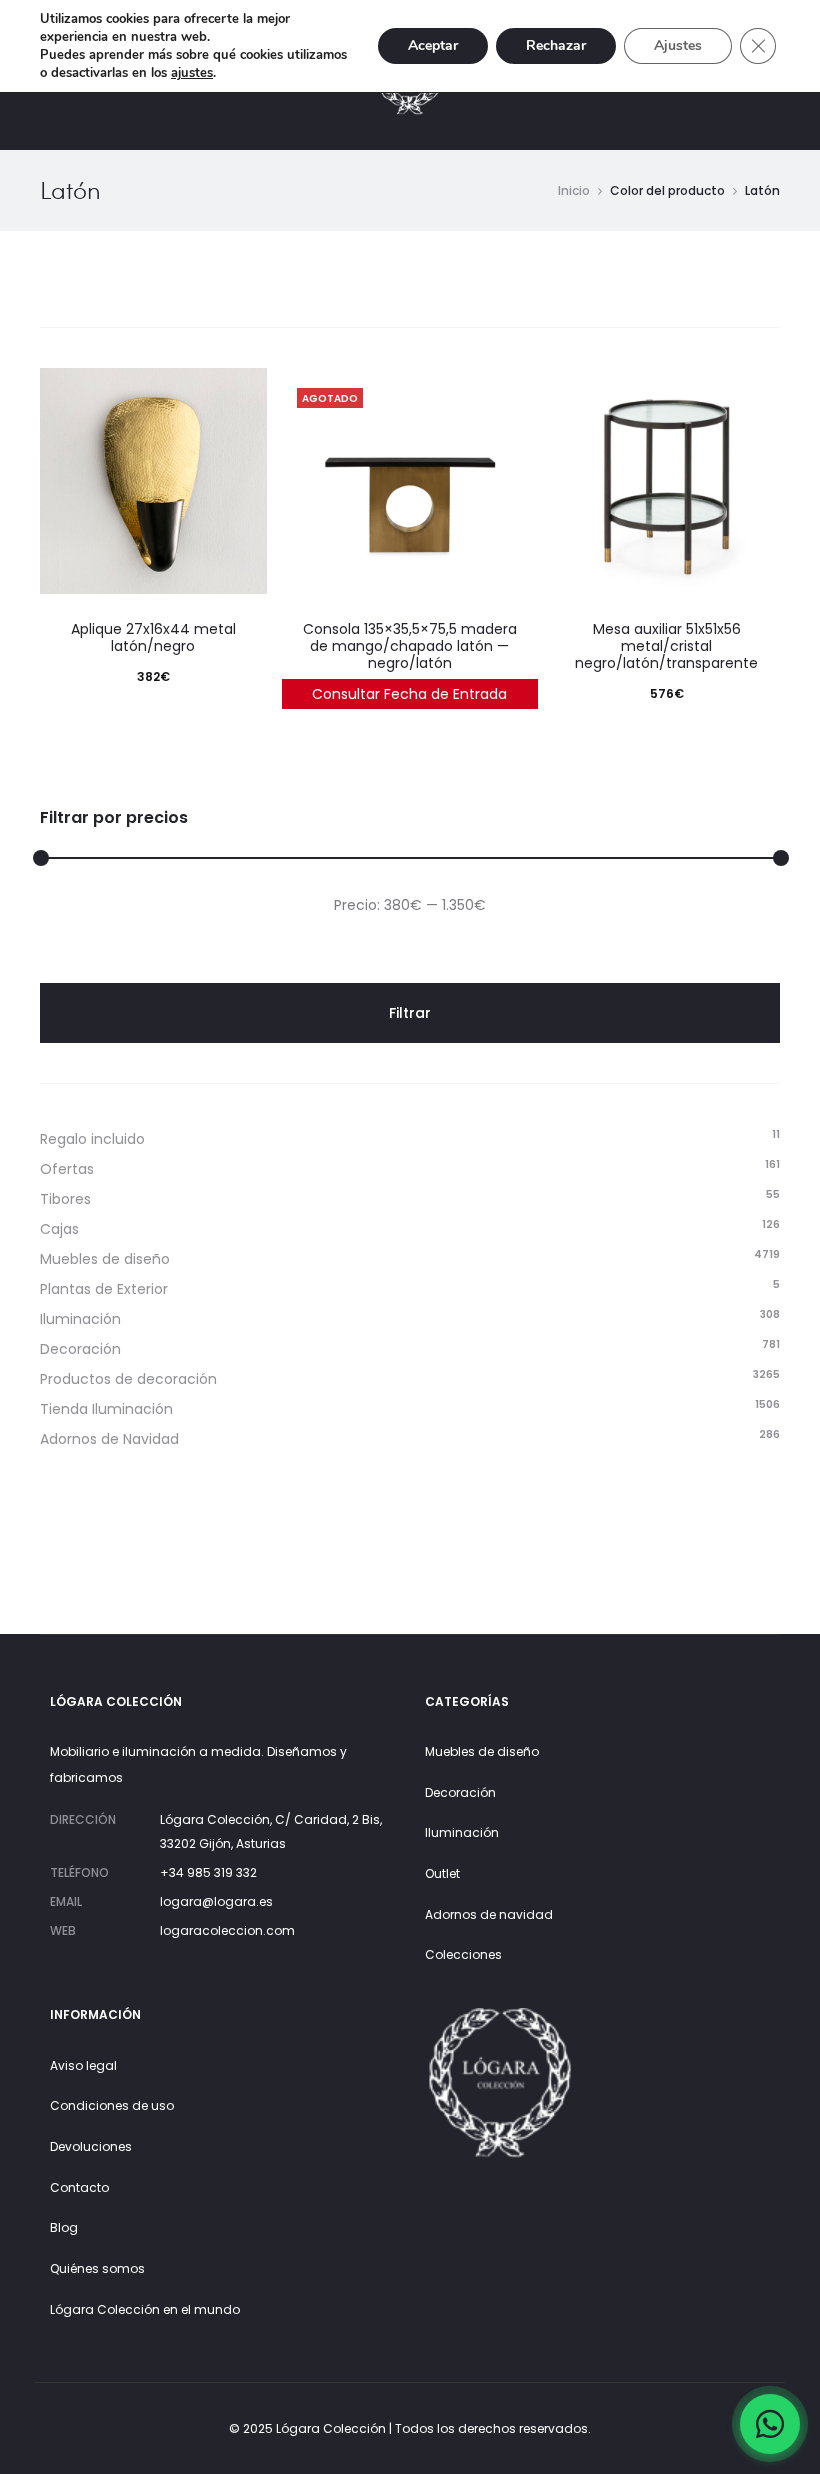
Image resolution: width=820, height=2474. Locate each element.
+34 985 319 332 (208, 1872)
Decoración (80, 1349)
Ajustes (678, 45)
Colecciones (463, 1954)
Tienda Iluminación (106, 1409)
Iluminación (80, 1319)
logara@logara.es (216, 1901)
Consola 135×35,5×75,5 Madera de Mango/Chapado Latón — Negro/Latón (410, 646)
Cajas (59, 1229)
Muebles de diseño (105, 1259)
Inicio (574, 190)
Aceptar (433, 45)
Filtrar (410, 1013)
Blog (64, 2227)
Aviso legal (83, 2065)
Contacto (79, 2187)
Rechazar (556, 45)
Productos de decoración (128, 1379)
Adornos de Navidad (109, 1439)
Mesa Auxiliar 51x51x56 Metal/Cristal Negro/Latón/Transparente (666, 646)
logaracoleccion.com (227, 1930)
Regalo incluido (92, 1139)
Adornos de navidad (489, 1914)
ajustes (192, 73)
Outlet (442, 1873)
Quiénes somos (97, 2268)
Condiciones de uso (112, 2105)
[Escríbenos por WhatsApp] (770, 2424)
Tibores (65, 1199)
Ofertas (67, 1169)
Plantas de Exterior (104, 1289)
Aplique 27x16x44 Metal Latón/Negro (153, 637)
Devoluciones (91, 2146)
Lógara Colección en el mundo (145, 2309)
